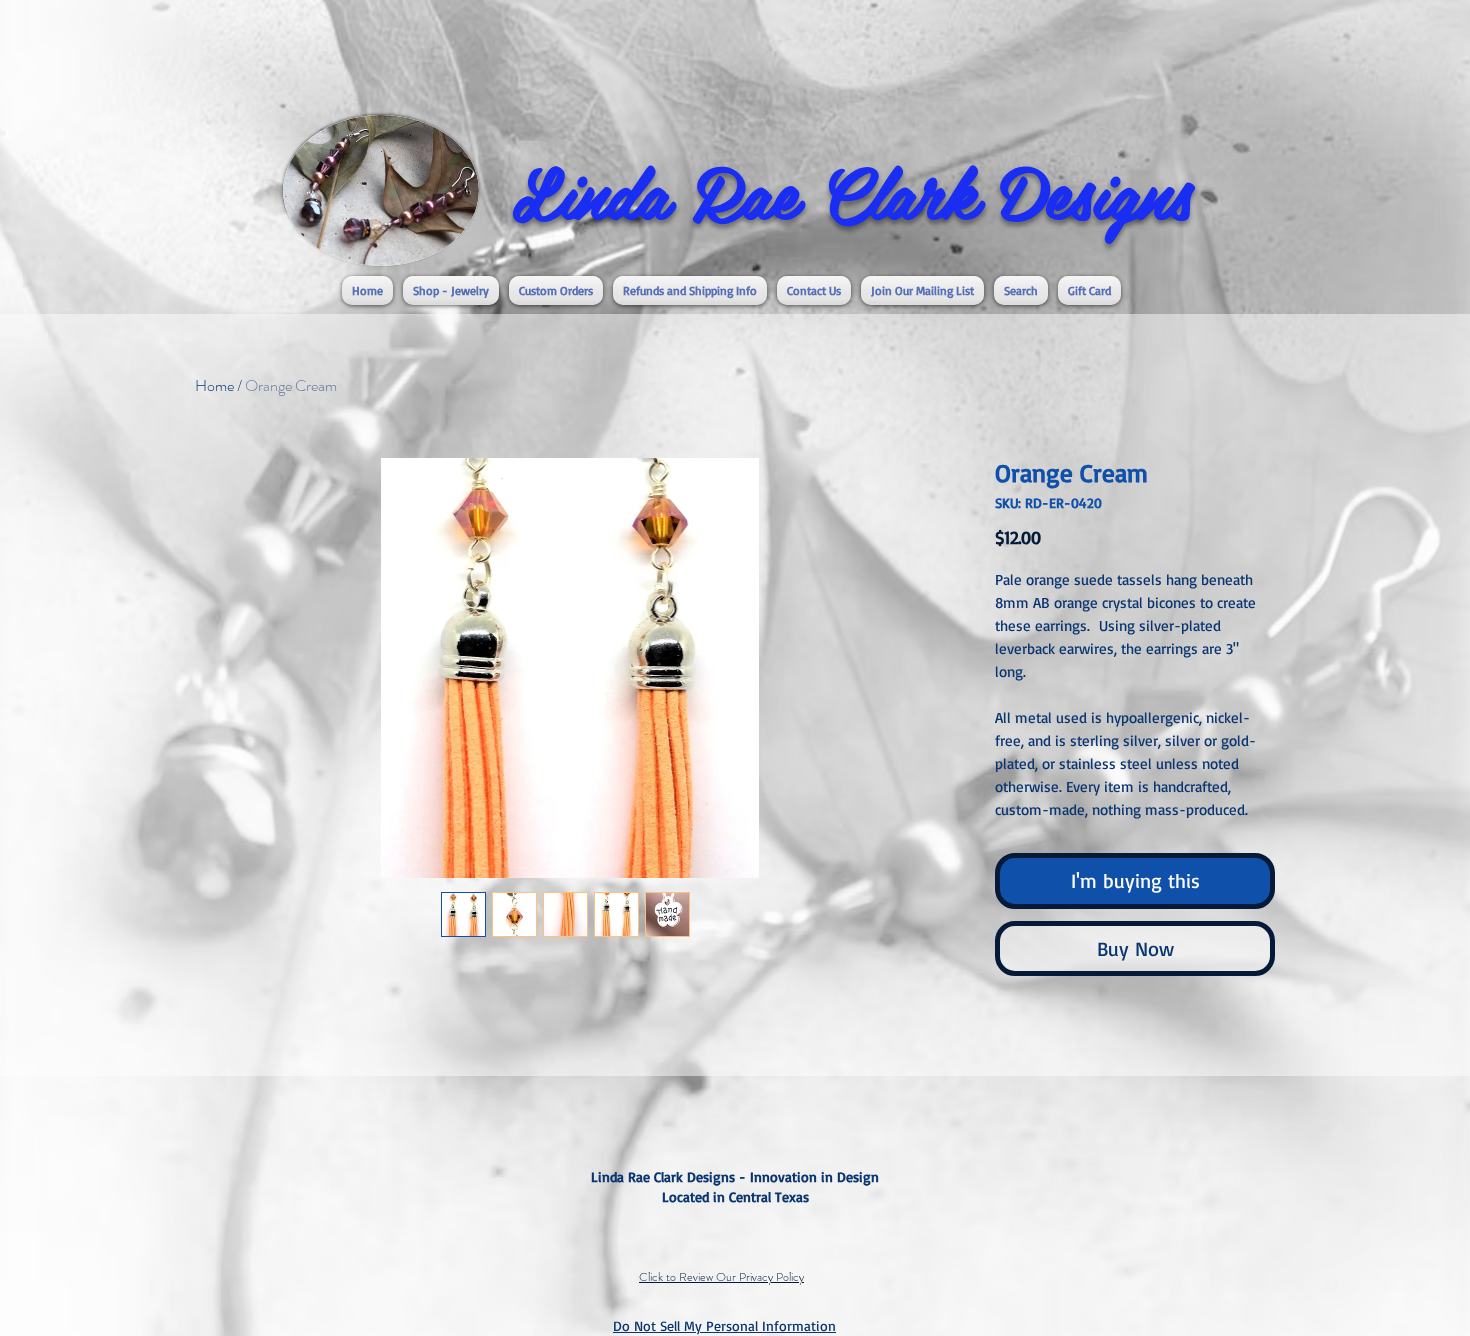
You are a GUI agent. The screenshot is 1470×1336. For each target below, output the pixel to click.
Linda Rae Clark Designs (852, 191)
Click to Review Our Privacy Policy (721, 1277)
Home (214, 385)
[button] (451, 290)
